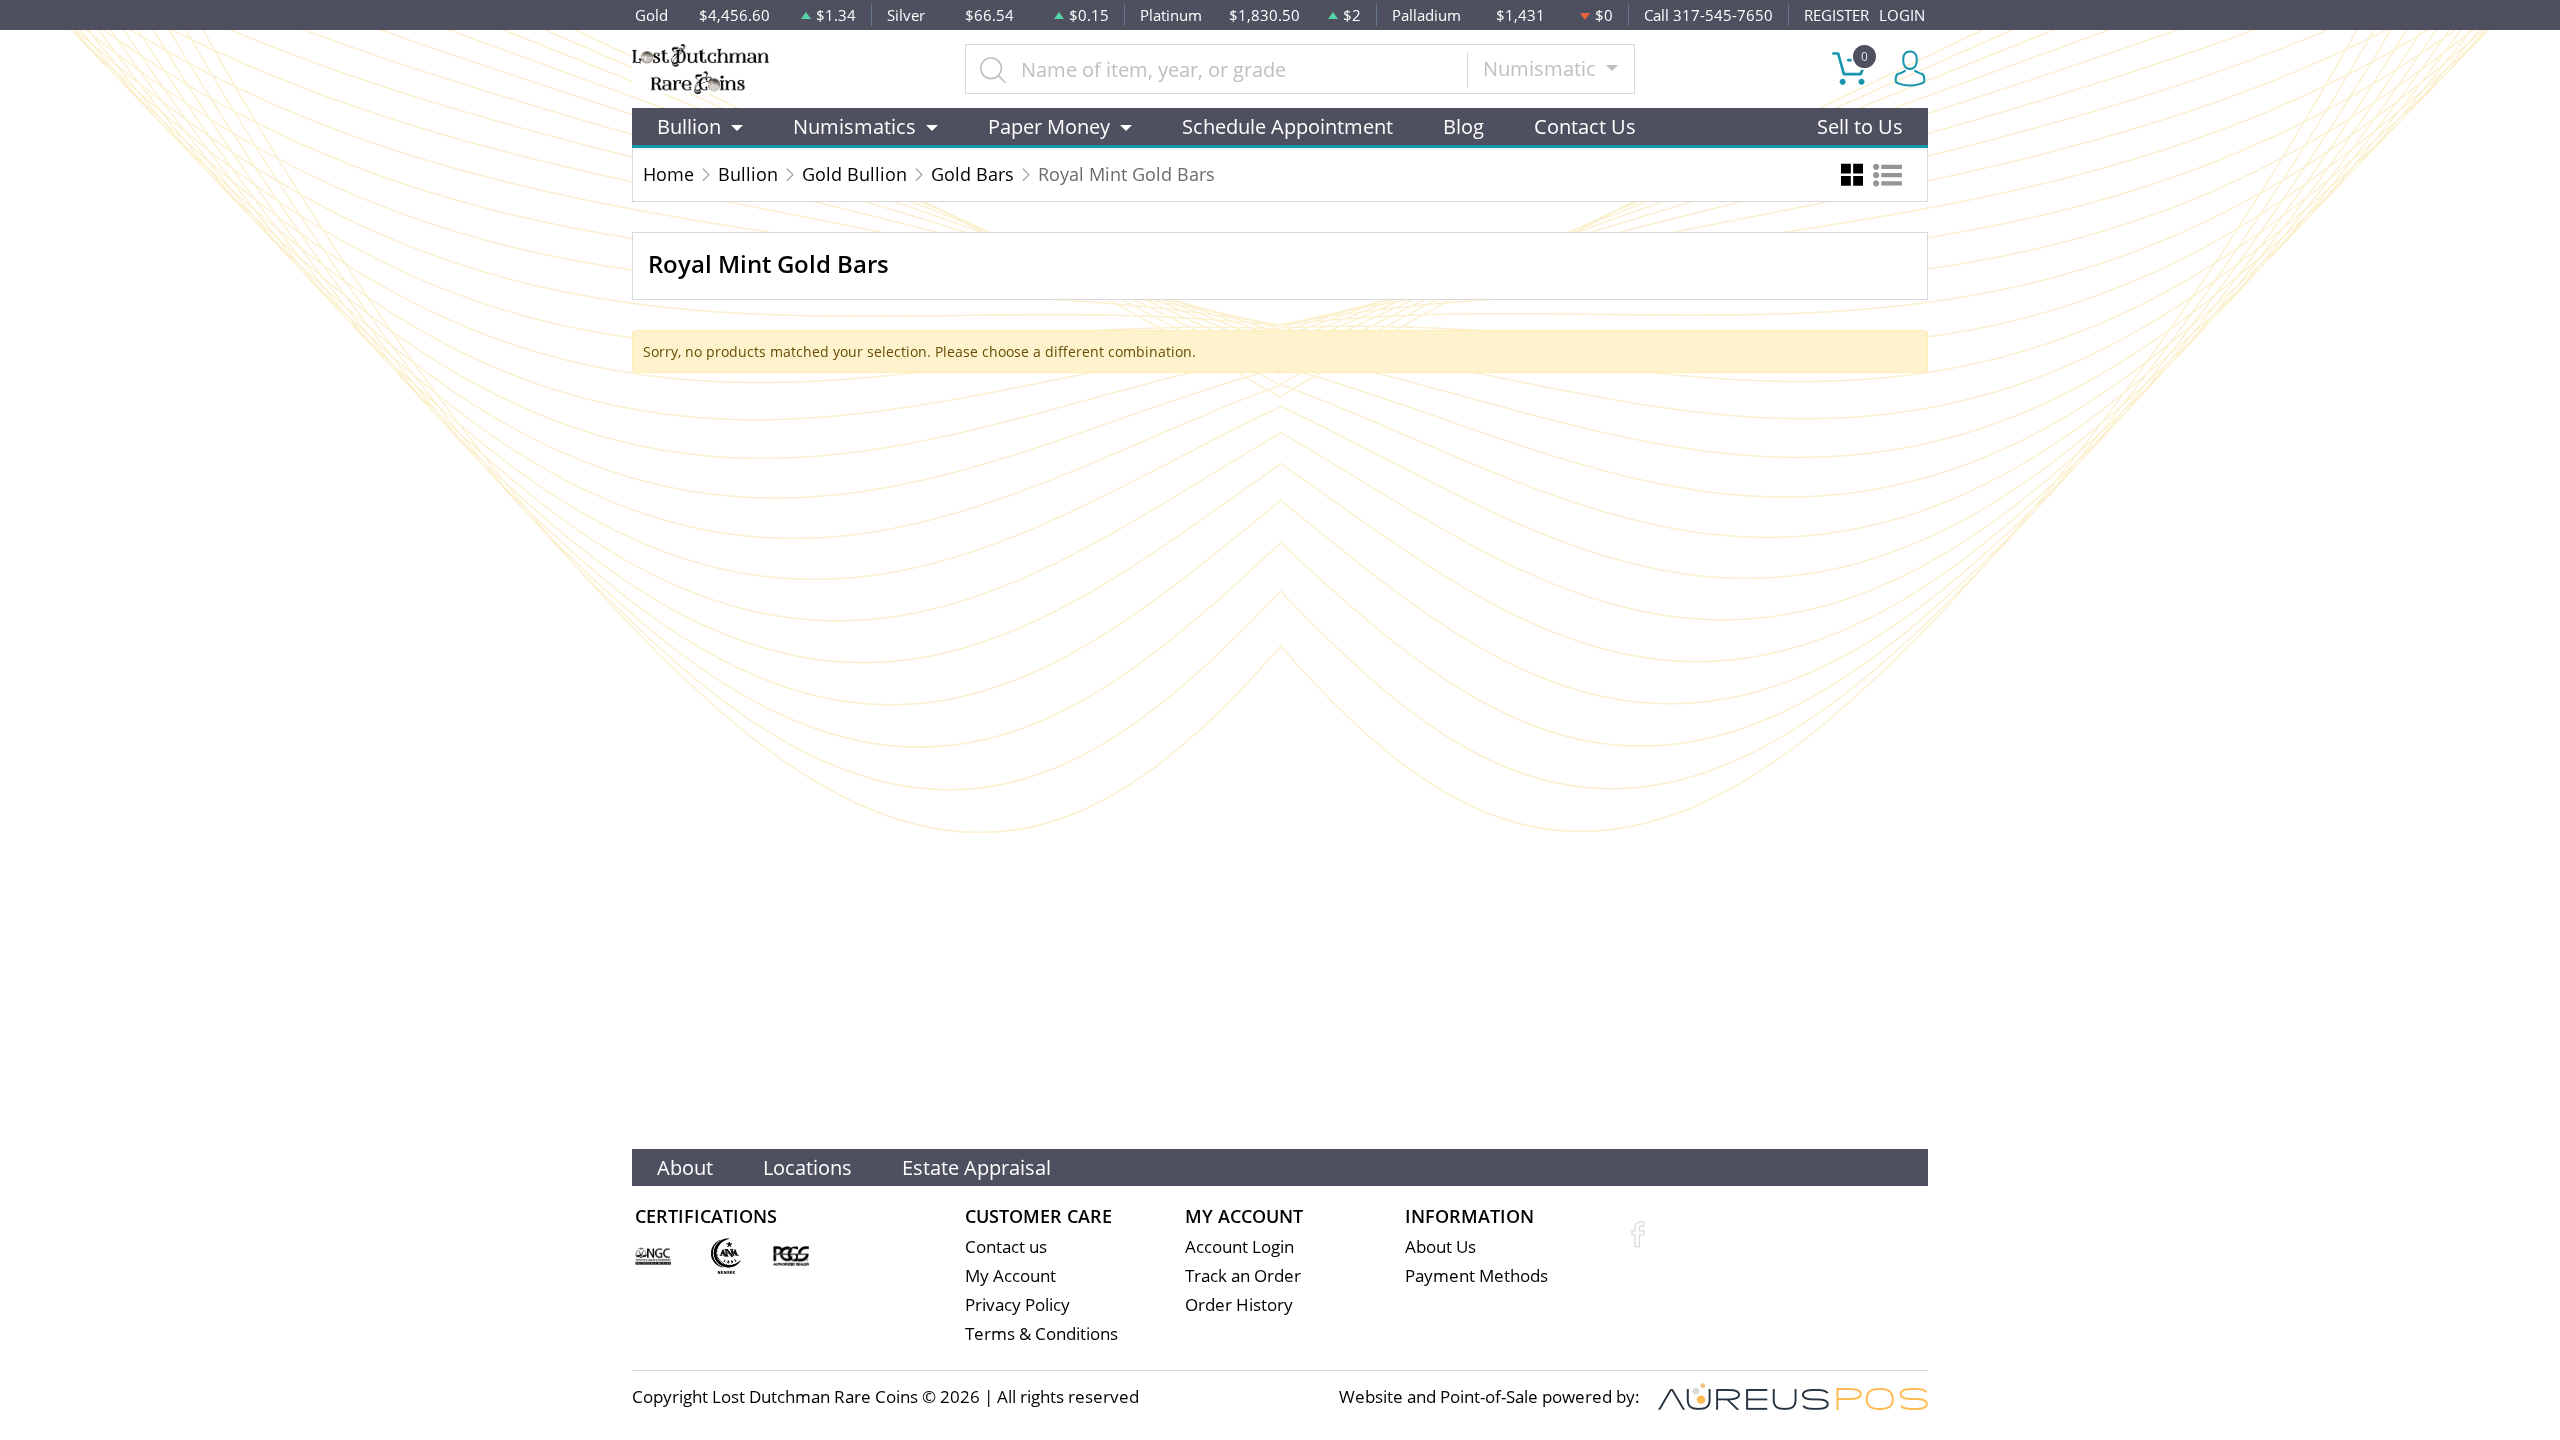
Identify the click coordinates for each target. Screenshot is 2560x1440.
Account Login (1239, 1246)
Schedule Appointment (1287, 126)
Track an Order (1243, 1275)
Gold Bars (972, 174)
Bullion (748, 174)
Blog (1463, 126)
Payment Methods (1476, 1275)
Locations (807, 1167)
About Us (1440, 1246)
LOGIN (1902, 15)
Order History (1239, 1304)
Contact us (1006, 1246)
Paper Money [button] (1049, 126)
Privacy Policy (1017, 1304)
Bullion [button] (689, 126)
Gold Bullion (854, 174)
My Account (1010, 1275)
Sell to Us (1860, 126)
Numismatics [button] (854, 126)
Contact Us (1585, 126)
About (685, 1167)
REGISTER (1836, 15)
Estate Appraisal (976, 1167)
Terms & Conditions (1041, 1333)
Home (668, 174)
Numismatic (1542, 68)
